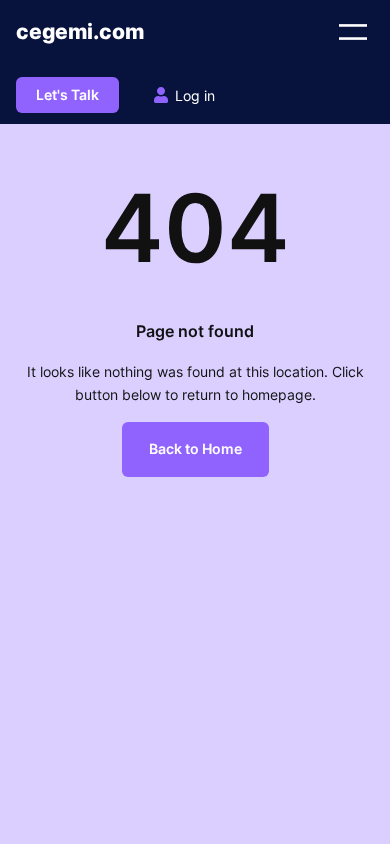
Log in (195, 95)
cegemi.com (80, 31)
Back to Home (195, 448)
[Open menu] (353, 32)
